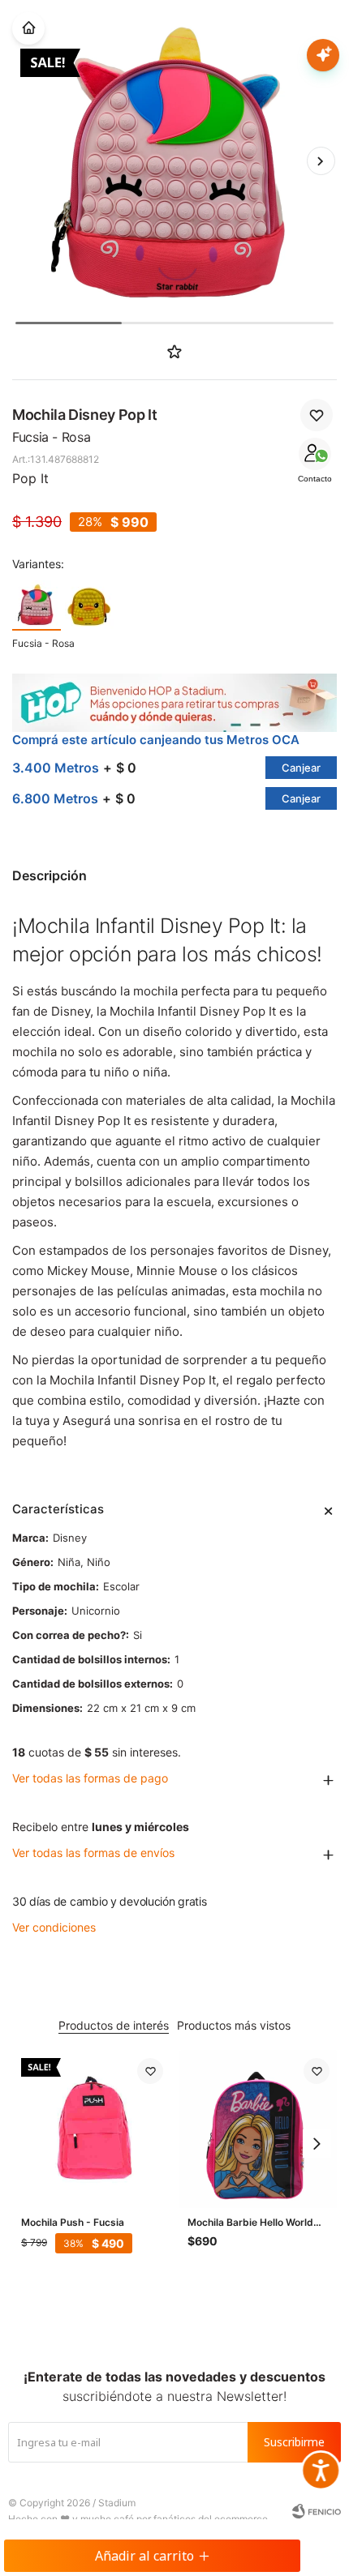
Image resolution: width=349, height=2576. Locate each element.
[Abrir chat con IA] (323, 55)
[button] (321, 160)
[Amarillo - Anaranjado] (89, 605)
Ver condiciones (54, 1927)
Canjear (301, 768)
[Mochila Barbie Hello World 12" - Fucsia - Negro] (259, 2129)
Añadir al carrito (144, 2556)
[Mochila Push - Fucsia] (92, 2129)
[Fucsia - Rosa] (37, 605)
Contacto (315, 479)
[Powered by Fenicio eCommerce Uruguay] (317, 2511)
